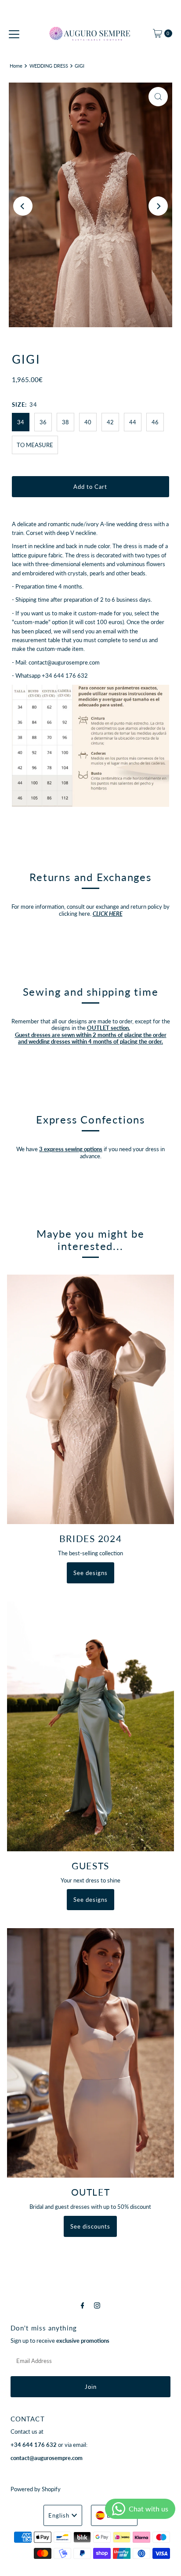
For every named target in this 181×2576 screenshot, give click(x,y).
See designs (90, 1573)
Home (16, 66)
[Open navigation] (14, 33)
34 (21, 422)
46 (155, 422)
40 (88, 422)
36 (43, 422)
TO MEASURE (35, 445)
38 (65, 422)
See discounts (90, 2226)
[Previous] (23, 206)
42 (110, 422)
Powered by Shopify (36, 2489)
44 (133, 422)
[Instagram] (97, 2305)
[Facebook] (83, 2305)
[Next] (158, 206)
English (59, 2515)
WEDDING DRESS (49, 66)
